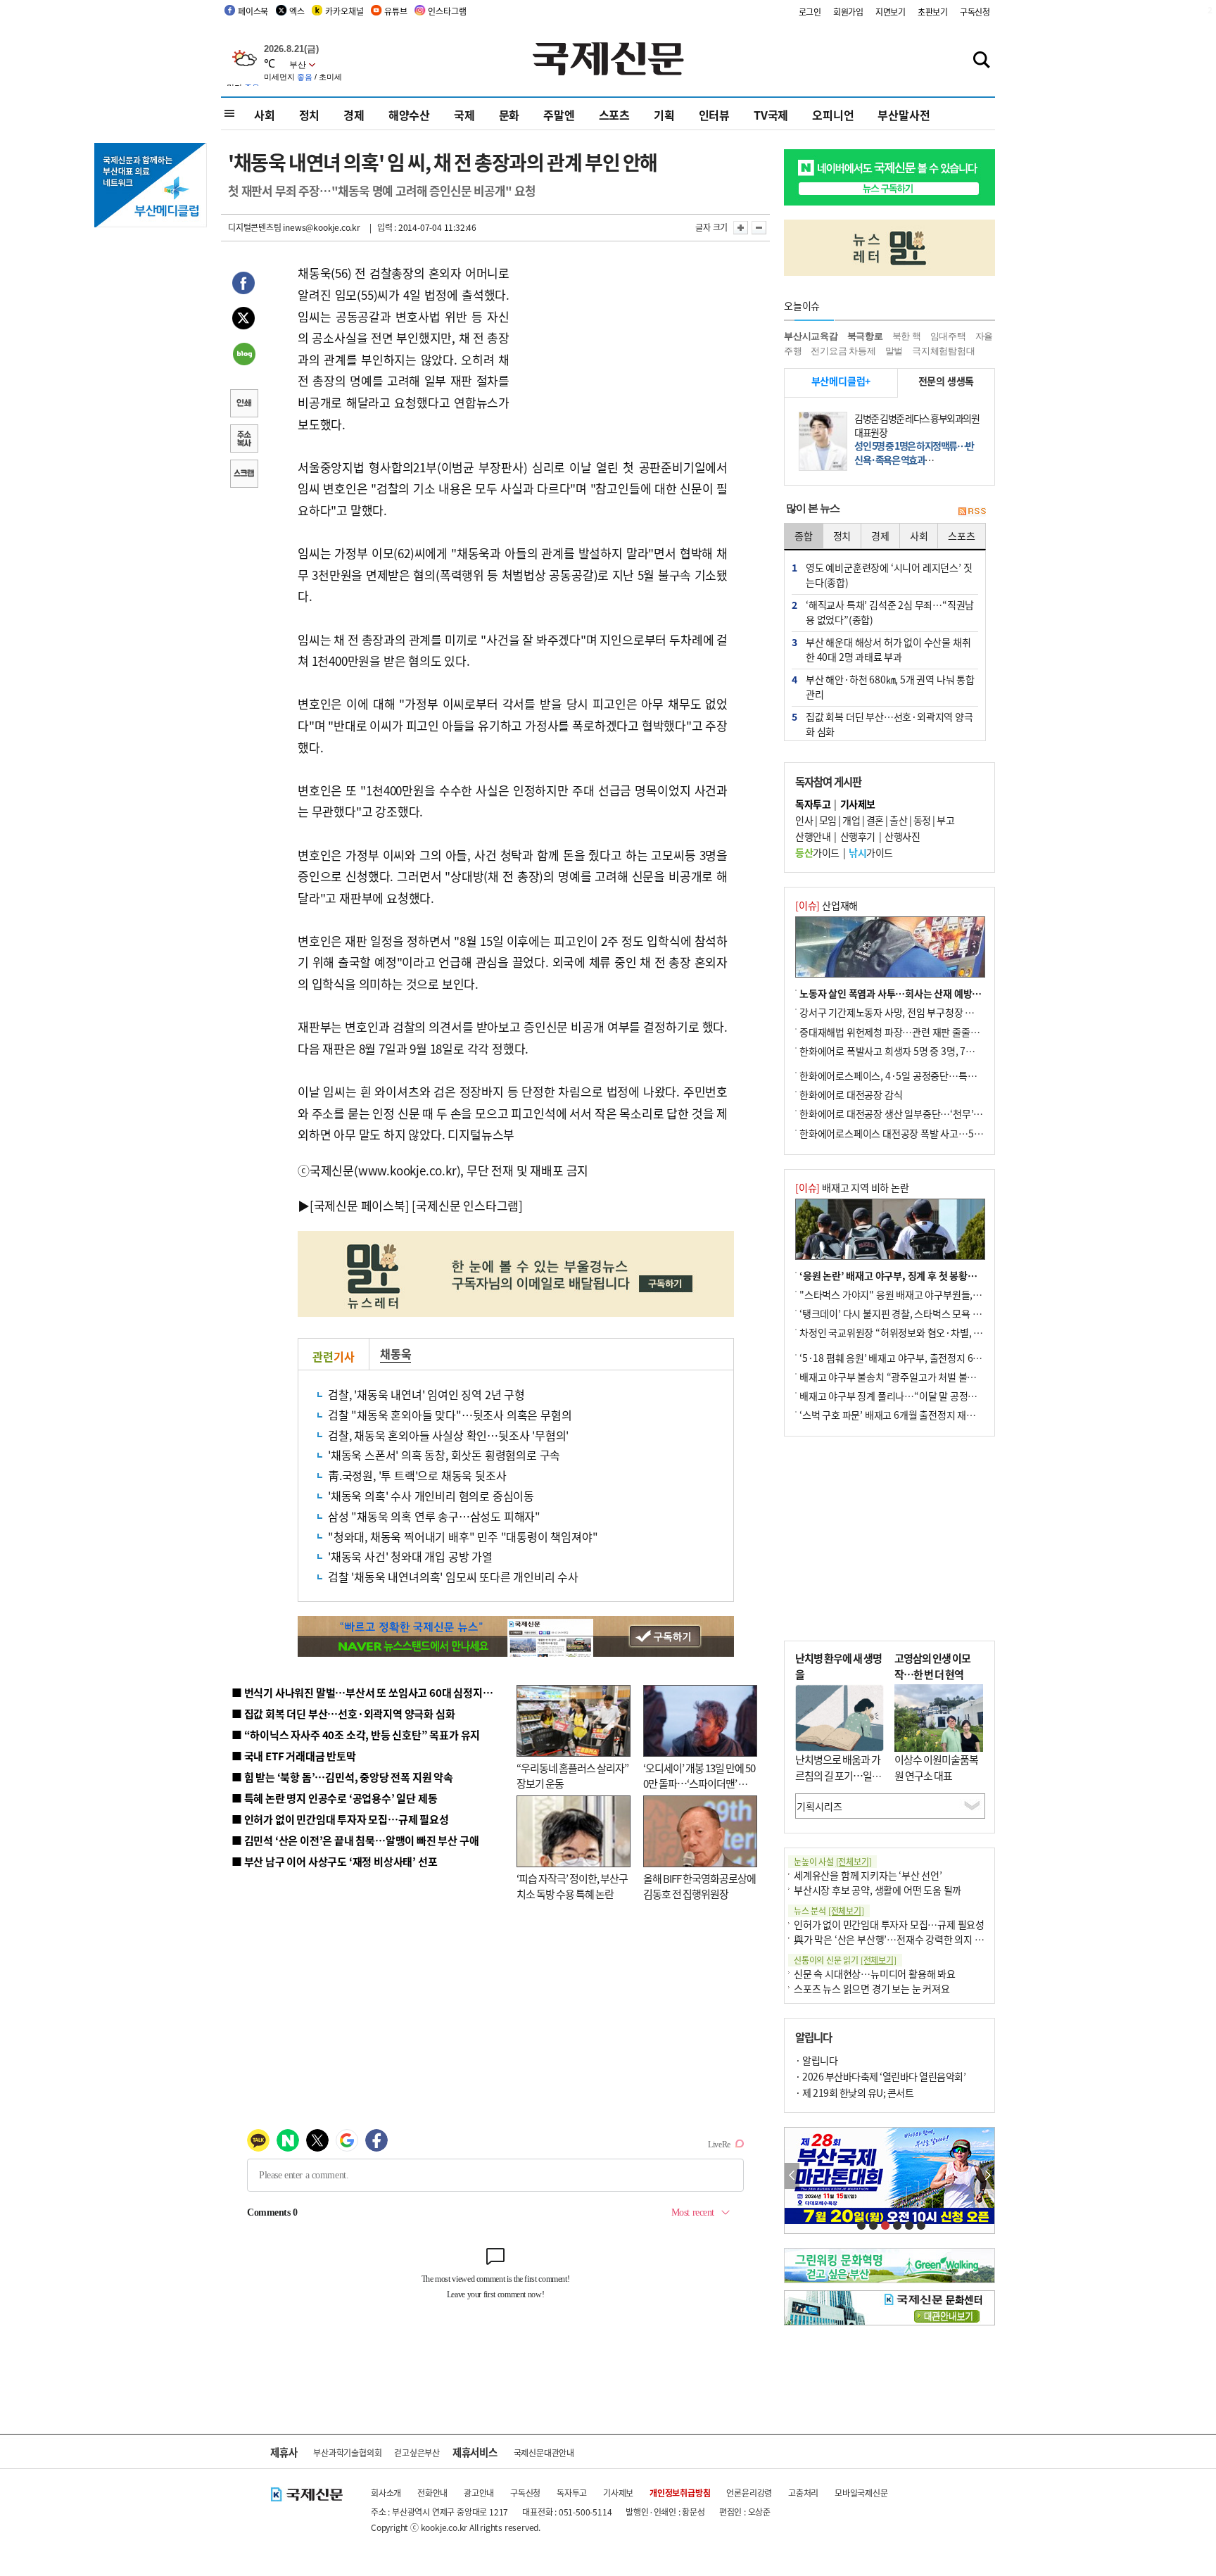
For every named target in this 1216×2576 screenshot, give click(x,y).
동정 (922, 820)
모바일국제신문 (861, 2493)
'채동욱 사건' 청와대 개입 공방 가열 (410, 1556)
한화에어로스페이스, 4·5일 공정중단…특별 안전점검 (907, 1075)
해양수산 (409, 115)
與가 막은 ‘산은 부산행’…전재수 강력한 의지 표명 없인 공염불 (918, 1939)
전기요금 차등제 (843, 351)
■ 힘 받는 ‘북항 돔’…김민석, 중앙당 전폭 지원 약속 (342, 1777)
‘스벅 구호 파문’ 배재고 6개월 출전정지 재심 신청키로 (906, 1415)
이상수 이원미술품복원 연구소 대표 (936, 1767)
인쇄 (243, 405)
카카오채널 (344, 11)
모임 (828, 820)
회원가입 (848, 12)
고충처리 (803, 2493)
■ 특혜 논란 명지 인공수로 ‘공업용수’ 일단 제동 (334, 1798)
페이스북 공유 (243, 285)
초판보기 (933, 12)
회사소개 (386, 2493)
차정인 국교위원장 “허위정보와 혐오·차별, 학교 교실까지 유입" (927, 1332)
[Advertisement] (622, 351)
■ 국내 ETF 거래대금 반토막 (294, 1756)
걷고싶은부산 (417, 2452)
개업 (851, 820)
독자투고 (572, 2493)
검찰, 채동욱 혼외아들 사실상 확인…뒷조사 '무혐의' (448, 1435)
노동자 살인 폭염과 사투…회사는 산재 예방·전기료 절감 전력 (922, 993)
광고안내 (479, 2493)
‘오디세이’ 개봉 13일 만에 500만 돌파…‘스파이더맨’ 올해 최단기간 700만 (699, 1783)
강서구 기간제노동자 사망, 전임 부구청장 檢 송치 (897, 1012)
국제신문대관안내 (544, 2452)
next (987, 2176)
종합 (804, 536)
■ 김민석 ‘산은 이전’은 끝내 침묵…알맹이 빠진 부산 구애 (355, 1840)
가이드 (817, 852)
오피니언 (833, 115)
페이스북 (253, 11)
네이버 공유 (243, 355)
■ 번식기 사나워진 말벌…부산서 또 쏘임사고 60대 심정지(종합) (371, 1692)
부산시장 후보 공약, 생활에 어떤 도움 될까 (878, 1890)
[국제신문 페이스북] (360, 1205)
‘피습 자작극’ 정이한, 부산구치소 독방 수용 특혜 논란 (572, 1886)
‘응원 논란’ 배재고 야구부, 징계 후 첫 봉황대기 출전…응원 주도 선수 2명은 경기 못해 (969, 1275)
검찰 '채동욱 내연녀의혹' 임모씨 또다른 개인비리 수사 (453, 1577)
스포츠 (614, 115)
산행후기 (858, 836)
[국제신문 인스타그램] (467, 1205)
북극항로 (865, 336)
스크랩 (243, 475)
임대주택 (948, 336)
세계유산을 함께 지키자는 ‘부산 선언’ (868, 1875)
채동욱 (395, 1353)
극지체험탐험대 (944, 351)
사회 (265, 115)
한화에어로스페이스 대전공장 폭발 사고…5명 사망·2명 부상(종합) (933, 1133)
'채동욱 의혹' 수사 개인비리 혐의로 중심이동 (431, 1496)
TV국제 (771, 115)
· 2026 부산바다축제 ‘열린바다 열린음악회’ (880, 2076)
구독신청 (975, 12)
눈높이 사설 (832, 1861)
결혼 (875, 820)
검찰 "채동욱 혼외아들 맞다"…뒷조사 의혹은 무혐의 (450, 1415)
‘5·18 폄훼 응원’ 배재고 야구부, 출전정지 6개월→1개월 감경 (922, 1358)
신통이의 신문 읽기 (845, 1960)
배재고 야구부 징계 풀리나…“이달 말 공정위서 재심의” (910, 1396)
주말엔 (559, 115)
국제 (464, 115)
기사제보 (618, 2493)
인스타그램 (447, 11)
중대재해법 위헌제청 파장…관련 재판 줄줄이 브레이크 (908, 1032)
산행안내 (813, 836)
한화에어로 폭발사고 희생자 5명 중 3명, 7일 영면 (897, 1051)
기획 (664, 115)
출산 (898, 820)
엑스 (297, 11)
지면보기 (891, 12)
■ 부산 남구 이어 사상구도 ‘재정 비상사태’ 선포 (334, 1861)
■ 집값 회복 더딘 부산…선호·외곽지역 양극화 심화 (343, 1713)
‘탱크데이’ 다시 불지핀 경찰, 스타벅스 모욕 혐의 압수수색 (914, 1313)
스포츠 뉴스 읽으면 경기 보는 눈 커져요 (872, 1988)
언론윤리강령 (749, 2493)
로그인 (810, 12)
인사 (804, 820)
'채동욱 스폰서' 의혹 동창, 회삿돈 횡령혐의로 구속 (444, 1455)
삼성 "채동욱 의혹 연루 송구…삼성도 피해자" (434, 1516)
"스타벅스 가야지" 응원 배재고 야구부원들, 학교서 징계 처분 (920, 1294)
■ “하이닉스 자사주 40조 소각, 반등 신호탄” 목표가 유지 (356, 1735)
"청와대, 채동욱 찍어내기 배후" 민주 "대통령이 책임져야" (463, 1536)
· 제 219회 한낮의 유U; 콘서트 (854, 2092)
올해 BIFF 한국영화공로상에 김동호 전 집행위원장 (699, 1886)
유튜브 (395, 11)
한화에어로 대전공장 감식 (851, 1094)
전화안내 (432, 2493)
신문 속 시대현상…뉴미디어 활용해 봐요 (875, 1974)
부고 (945, 820)
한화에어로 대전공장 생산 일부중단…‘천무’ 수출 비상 (906, 1113)
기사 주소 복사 (243, 440)
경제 (354, 115)
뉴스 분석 (829, 1911)
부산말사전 (904, 115)
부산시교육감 (811, 336)
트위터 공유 (243, 320)
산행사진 (902, 836)
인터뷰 (714, 115)
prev (792, 2176)
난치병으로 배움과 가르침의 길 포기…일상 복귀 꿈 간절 (838, 1775)
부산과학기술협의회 (347, 2452)
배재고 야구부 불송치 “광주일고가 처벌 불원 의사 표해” (910, 1377)
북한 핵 (907, 336)
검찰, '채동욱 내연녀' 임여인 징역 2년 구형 (426, 1394)
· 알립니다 (816, 2060)
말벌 (894, 351)
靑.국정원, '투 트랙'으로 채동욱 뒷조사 (417, 1475)
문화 (509, 115)
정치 (310, 115)
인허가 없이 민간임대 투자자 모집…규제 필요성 (889, 1924)
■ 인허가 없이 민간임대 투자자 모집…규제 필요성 (340, 1819)
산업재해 (826, 905)
